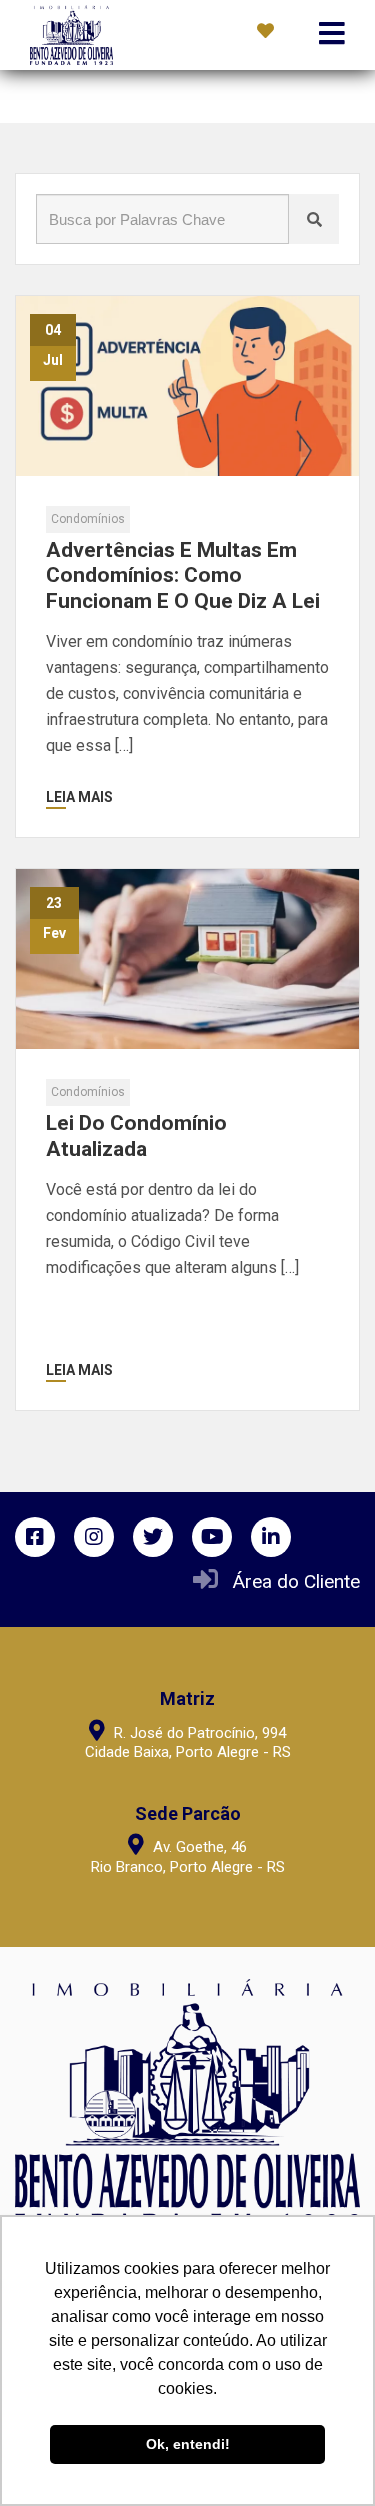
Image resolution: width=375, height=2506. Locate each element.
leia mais (79, 797)
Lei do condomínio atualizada (136, 1135)
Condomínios (88, 519)
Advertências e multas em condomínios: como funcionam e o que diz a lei (183, 575)
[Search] (314, 219)
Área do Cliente (296, 1581)
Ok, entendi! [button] (188, 2444)
